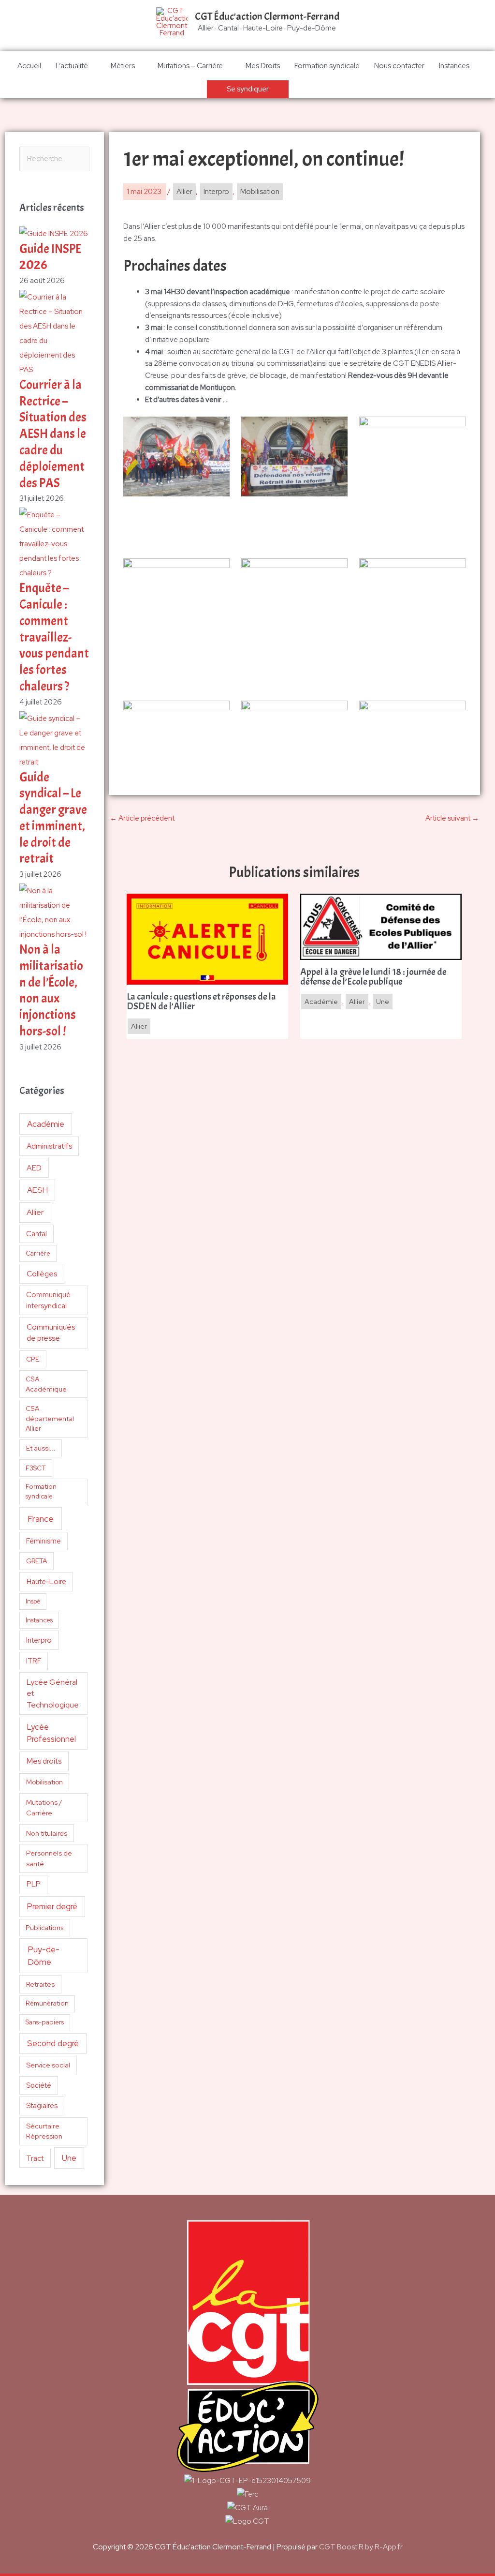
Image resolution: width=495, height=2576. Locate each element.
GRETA (37, 1561)
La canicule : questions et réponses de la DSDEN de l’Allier (201, 1002)
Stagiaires (42, 2105)
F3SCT (36, 1468)
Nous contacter (399, 66)
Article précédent (142, 818)
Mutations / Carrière (44, 1807)
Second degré (53, 2043)
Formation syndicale (327, 66)
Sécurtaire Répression (44, 2131)
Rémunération (47, 2003)
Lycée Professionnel (51, 1733)
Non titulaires (47, 1833)
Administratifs (49, 1146)
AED (34, 1168)
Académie (46, 1124)
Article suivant (452, 818)
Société (39, 2085)
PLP (34, 1884)
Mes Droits (263, 66)
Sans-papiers (45, 2022)
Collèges (42, 1274)
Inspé (33, 1601)
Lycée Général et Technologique (53, 1693)
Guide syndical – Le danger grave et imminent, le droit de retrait (53, 818)
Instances (454, 66)
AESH (37, 1190)
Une (69, 2158)
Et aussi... (41, 1448)
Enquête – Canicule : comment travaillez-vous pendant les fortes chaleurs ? (54, 637)
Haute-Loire (46, 1582)
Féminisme (44, 1541)
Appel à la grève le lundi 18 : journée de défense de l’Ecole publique (373, 977)
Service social (48, 2065)
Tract (35, 2158)
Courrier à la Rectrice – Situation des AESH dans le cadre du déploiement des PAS (53, 434)
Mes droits (44, 1761)
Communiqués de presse (51, 1333)
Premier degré (52, 1906)
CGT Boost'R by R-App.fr (361, 2547)
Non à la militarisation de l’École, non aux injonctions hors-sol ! (51, 990)
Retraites (40, 1984)
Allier (35, 1212)
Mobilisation (44, 1782)
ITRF (34, 1661)
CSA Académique (46, 1384)
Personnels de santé (49, 1858)
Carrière (38, 1253)
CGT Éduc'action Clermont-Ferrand (267, 16)
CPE (33, 1359)
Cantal (36, 1234)
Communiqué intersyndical (48, 1300)
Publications (45, 1928)
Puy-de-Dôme (44, 1955)
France (41, 1519)
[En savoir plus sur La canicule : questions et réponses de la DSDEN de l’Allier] (207, 939)
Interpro (39, 1640)
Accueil (29, 66)
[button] (248, 89)
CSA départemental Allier (50, 1418)
